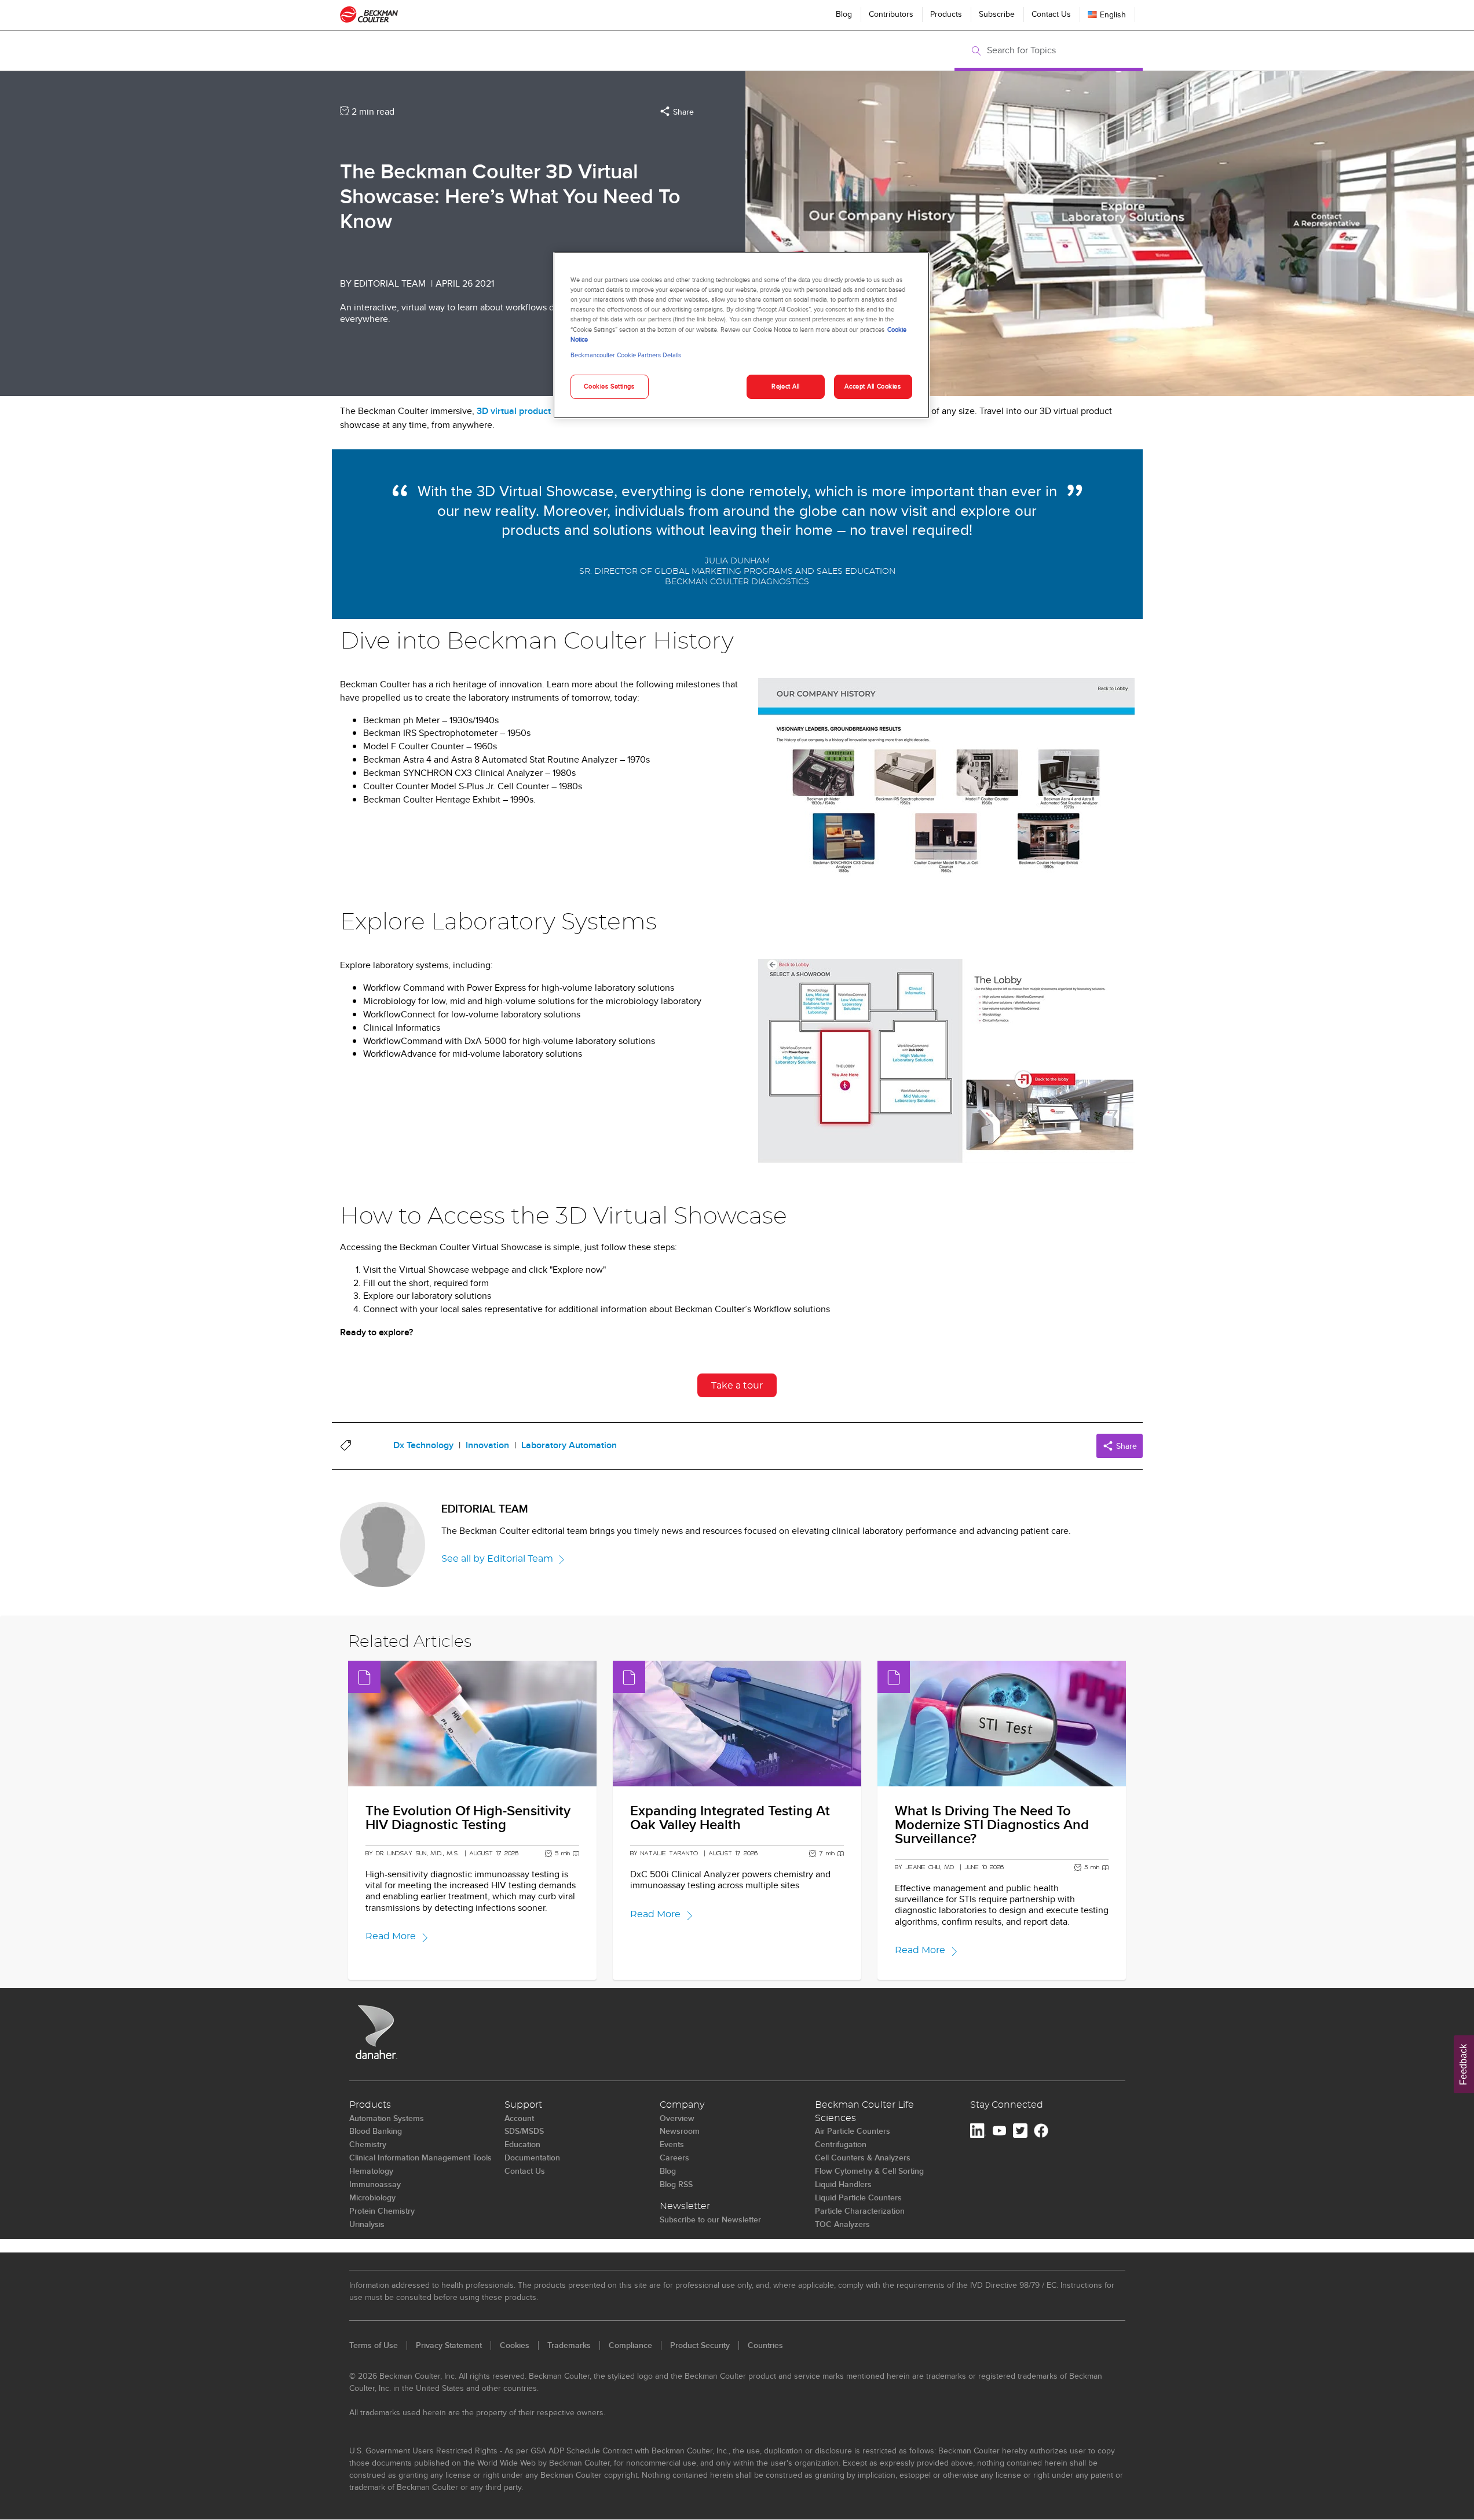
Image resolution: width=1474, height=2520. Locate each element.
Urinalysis (367, 2224)
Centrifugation (841, 2144)
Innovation (487, 1445)
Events (672, 2144)
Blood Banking (376, 2131)
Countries (765, 2345)
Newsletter (685, 2206)
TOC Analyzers (842, 2224)
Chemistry (368, 2144)
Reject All (786, 386)
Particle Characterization (860, 2211)
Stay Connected (1007, 2105)
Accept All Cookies (873, 386)
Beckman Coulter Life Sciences (864, 2111)
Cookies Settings (609, 386)
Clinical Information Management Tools (420, 2158)
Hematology (371, 2171)
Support (523, 2105)
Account (519, 2118)
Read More (391, 1936)
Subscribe (997, 14)
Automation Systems (387, 2118)
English (1113, 14)
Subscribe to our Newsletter (710, 2219)
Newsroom (680, 2131)
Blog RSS (676, 2184)
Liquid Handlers (843, 2184)
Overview (677, 2118)
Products (946, 14)
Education (522, 2144)
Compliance (630, 2345)
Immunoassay (375, 2184)
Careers (674, 2158)
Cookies (515, 2345)
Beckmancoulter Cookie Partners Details (626, 355)
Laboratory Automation (569, 1445)
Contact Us (1051, 14)
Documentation (532, 2158)
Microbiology (372, 2197)
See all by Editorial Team (497, 1559)
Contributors (891, 14)
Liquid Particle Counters (858, 2197)
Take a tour (737, 1386)
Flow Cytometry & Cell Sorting (869, 2171)
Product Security (700, 2345)
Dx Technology (423, 1445)
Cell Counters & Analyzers (863, 2158)
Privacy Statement (449, 2345)
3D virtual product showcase (535, 411)
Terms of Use (374, 2345)
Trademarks (569, 2345)
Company (682, 2105)
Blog (844, 14)
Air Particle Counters (853, 2131)
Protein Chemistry (382, 2211)
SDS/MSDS (524, 2131)
